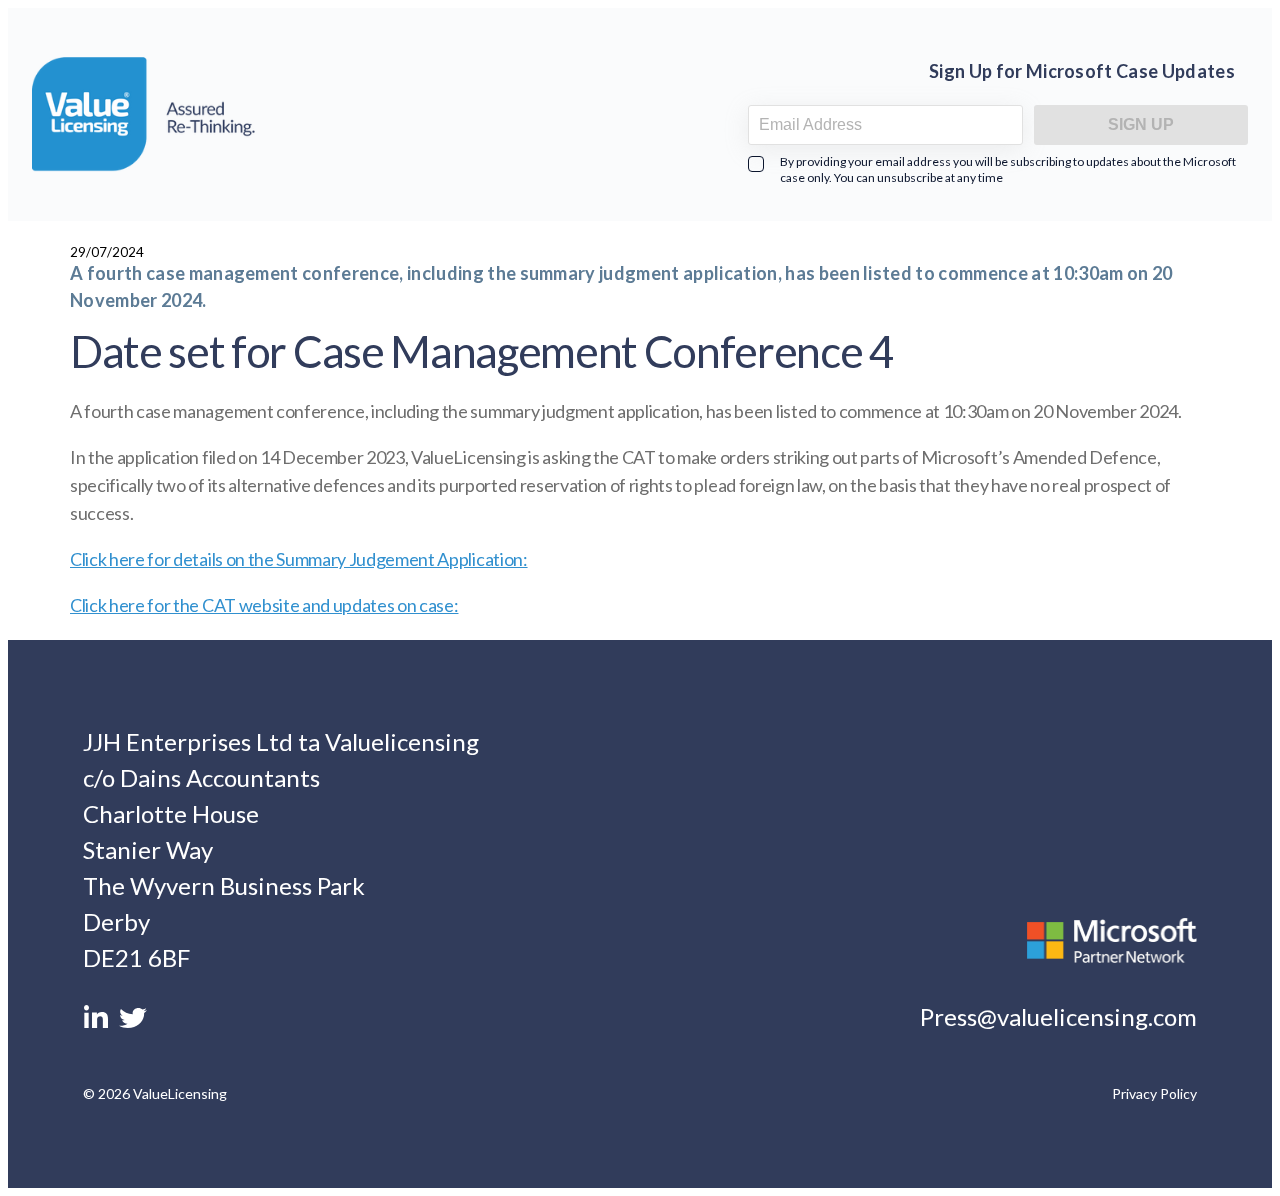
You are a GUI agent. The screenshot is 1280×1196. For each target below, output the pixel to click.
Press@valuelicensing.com (1058, 1016)
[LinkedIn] (98, 1022)
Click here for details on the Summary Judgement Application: (299, 559)
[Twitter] (133, 1022)
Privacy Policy (1154, 1093)
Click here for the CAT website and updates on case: (264, 605)
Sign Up (1141, 124)
